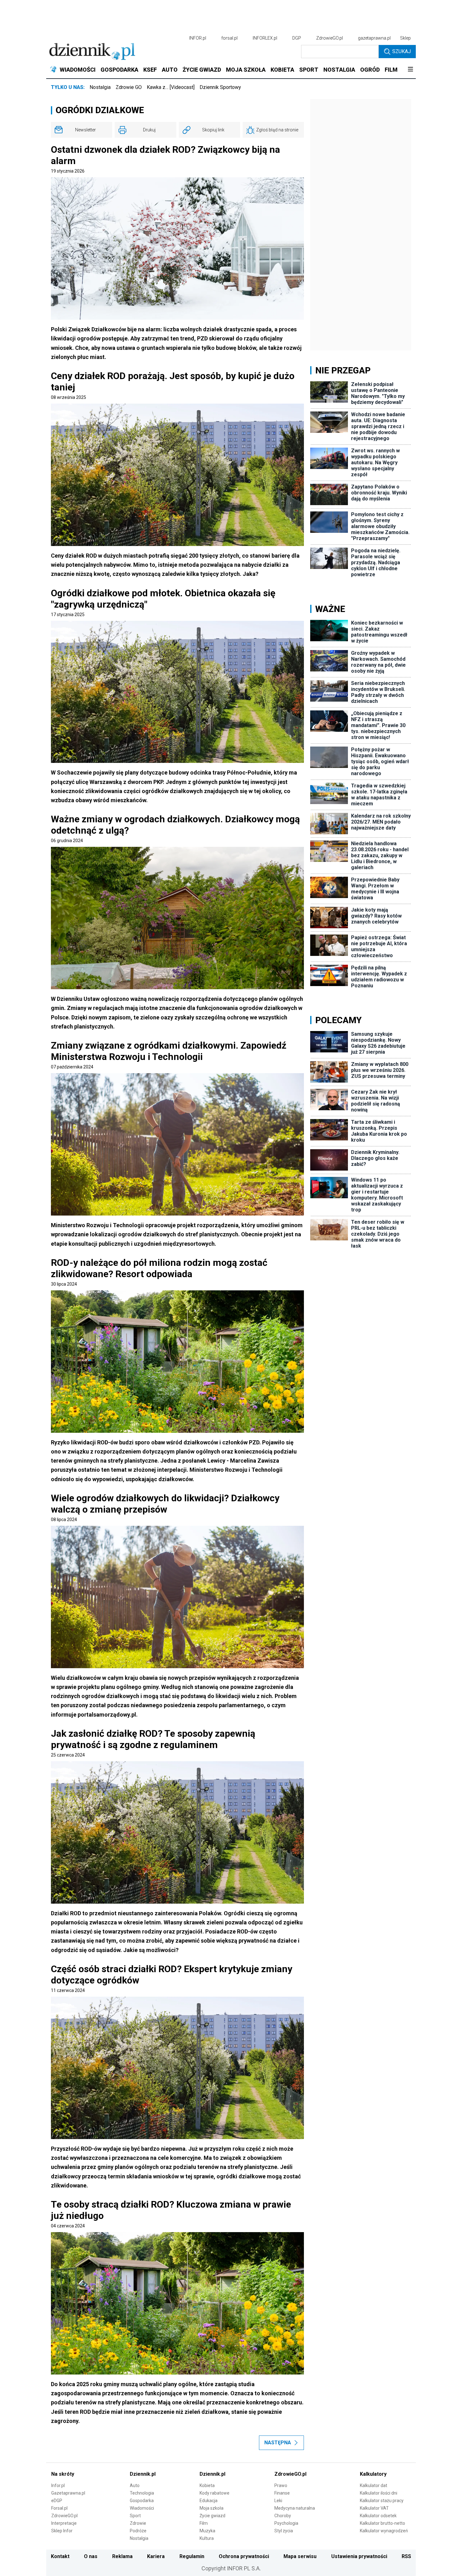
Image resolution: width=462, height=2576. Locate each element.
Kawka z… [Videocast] (171, 87)
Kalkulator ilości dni (379, 2493)
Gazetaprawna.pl (68, 2493)
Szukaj (401, 51)
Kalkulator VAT (374, 2508)
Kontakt (60, 2556)
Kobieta (207, 2485)
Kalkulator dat (374, 2485)
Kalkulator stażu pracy (382, 2501)
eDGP (57, 2501)
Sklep (405, 38)
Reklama (122, 2556)
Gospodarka (142, 2501)
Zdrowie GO (129, 87)
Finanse (282, 2493)
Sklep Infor (62, 2531)
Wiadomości (142, 2508)
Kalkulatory (373, 2474)
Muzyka (207, 2531)
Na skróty (63, 2474)
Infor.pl (58, 2485)
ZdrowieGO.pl (330, 38)
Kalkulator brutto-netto (382, 2523)
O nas (91, 2556)
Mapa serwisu (300, 2556)
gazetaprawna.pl (374, 38)
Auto (135, 2485)
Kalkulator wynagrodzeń (384, 2531)
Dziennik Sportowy (220, 87)
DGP (297, 38)
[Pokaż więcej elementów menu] (410, 70)
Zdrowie (138, 2523)
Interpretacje (64, 2523)
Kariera (156, 2556)
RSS (406, 2556)
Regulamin (192, 2556)
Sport (135, 2516)
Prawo (281, 2485)
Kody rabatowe (214, 2493)
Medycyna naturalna (295, 2508)
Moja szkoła (212, 2508)
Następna (278, 2443)
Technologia (142, 2493)
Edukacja (209, 2501)
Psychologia (286, 2523)
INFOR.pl (198, 38)
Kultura (207, 2538)
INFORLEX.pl (265, 38)
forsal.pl (229, 38)
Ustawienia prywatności (359, 2556)
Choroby (283, 2516)
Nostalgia (100, 87)
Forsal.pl (59, 2508)
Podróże (138, 2531)
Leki (278, 2501)
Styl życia (284, 2531)
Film (204, 2523)
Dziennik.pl (143, 2474)
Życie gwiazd (212, 2516)
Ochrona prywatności (244, 2556)
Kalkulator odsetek (378, 2516)
